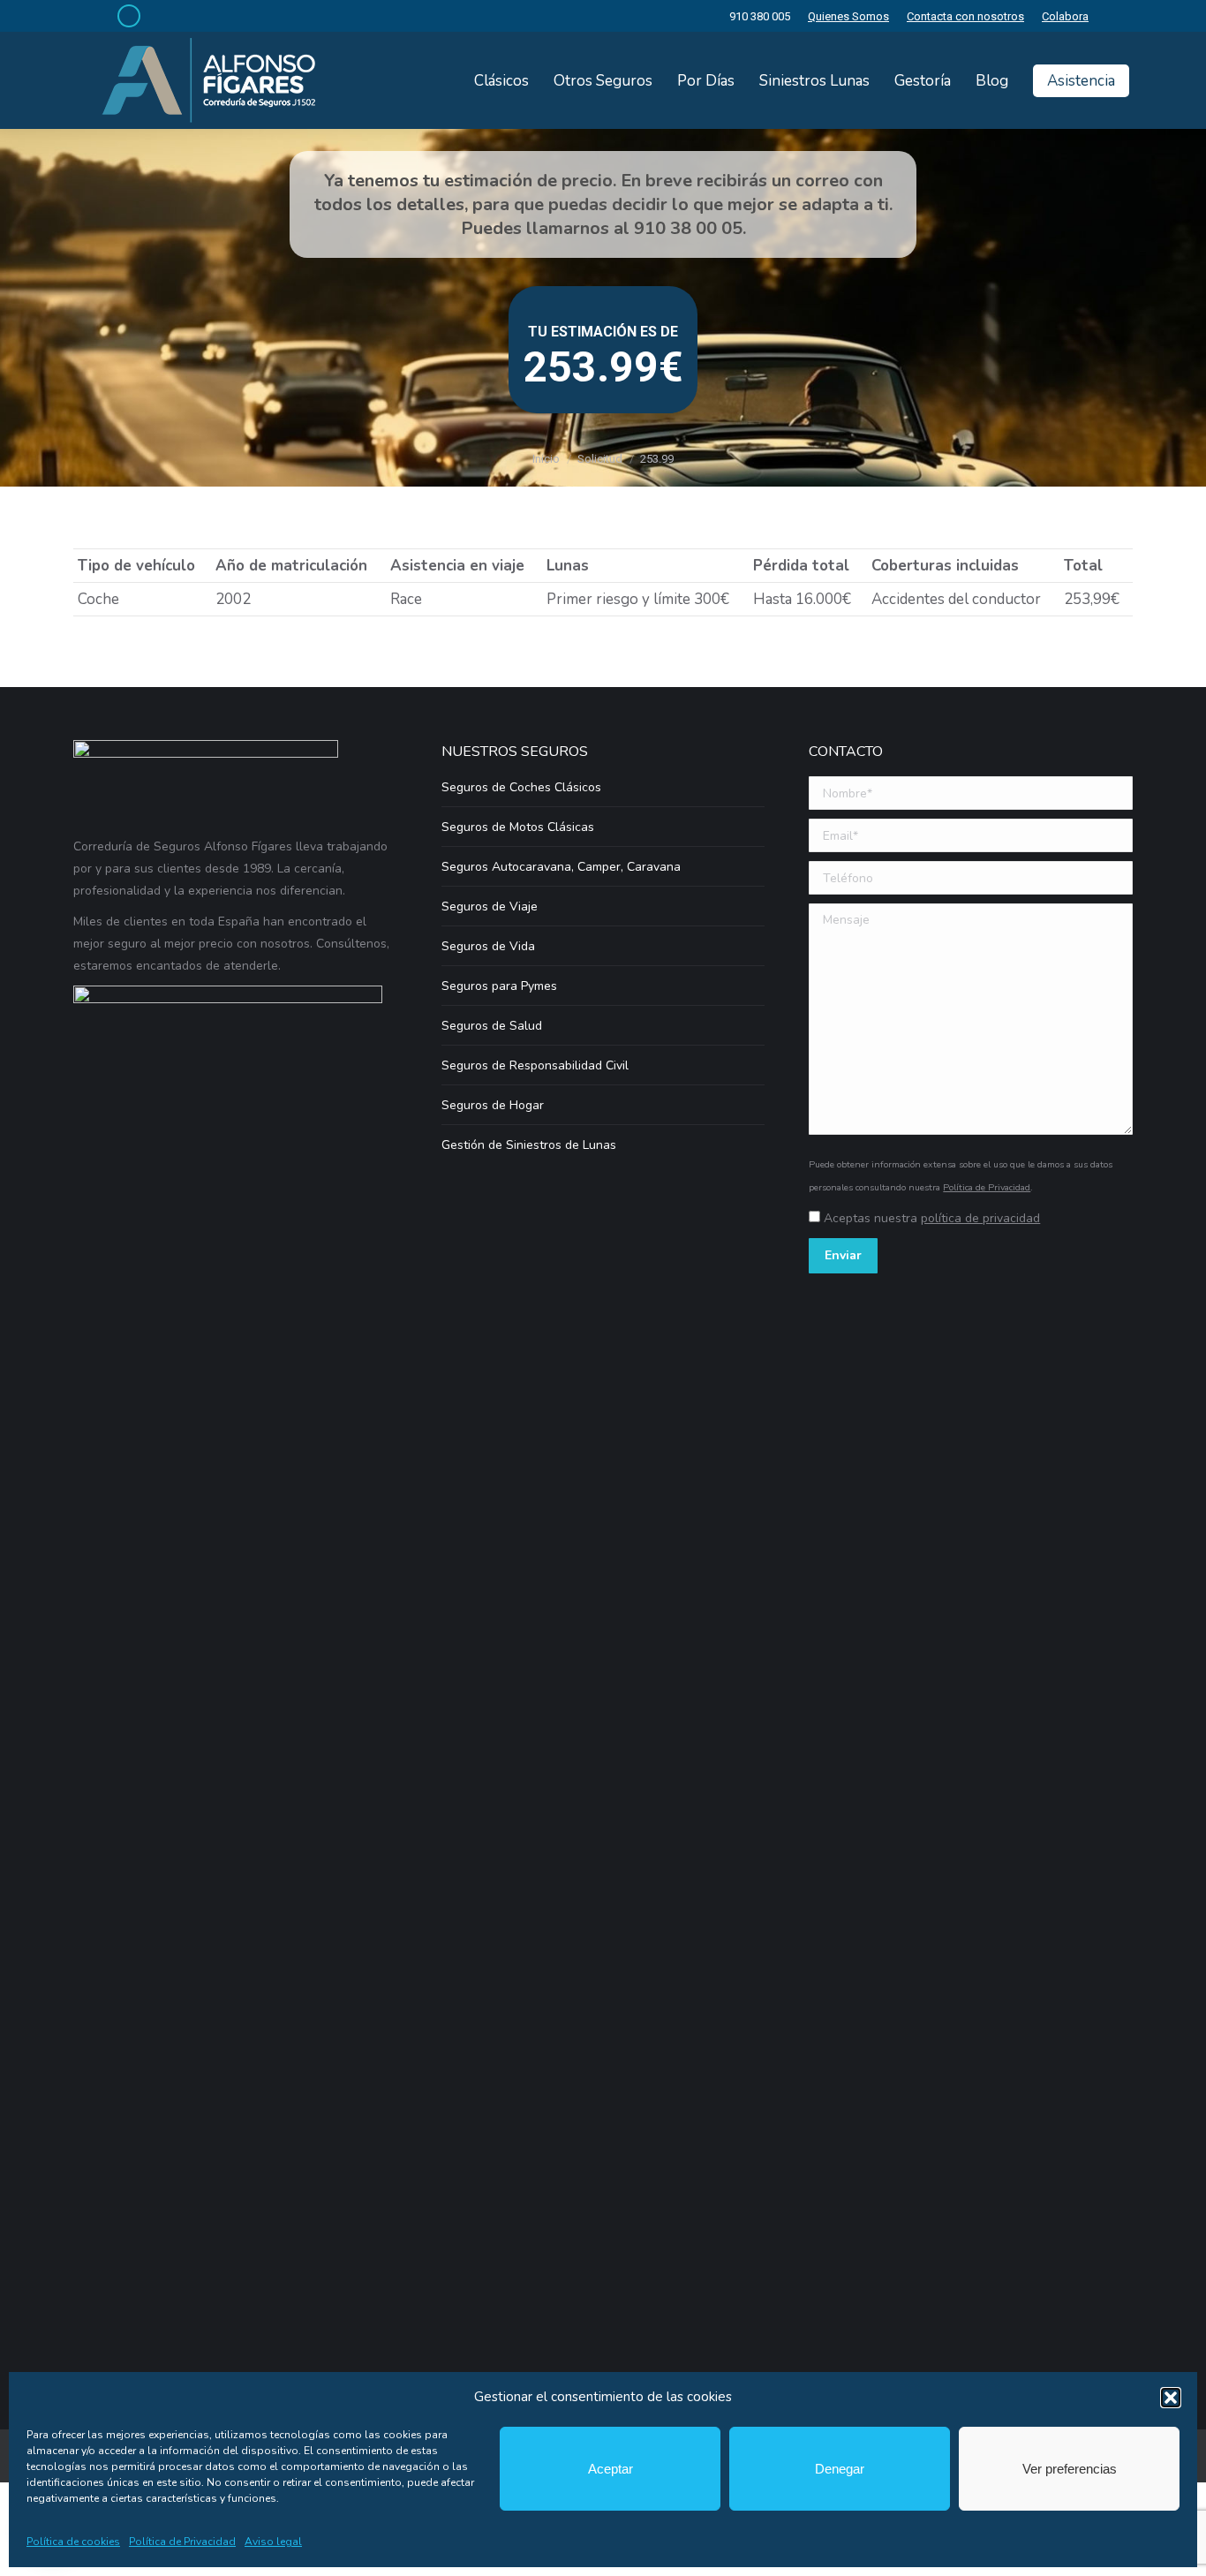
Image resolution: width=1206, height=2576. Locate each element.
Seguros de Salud (492, 1026)
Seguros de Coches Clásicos (521, 787)
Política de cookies (73, 2542)
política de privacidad (980, 1218)
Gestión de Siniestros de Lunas (529, 1145)
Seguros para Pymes (499, 986)
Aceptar (611, 2469)
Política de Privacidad (182, 2542)
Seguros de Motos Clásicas (518, 827)
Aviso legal (273, 2542)
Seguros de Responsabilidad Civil (535, 1065)
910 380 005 (760, 16)
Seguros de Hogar (493, 1105)
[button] (1171, 2398)
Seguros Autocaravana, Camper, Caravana (561, 867)
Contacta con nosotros (965, 16)
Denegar (840, 2469)
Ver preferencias (1070, 2469)
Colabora (1065, 16)
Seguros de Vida (488, 946)
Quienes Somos (848, 16)
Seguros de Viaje (490, 907)
